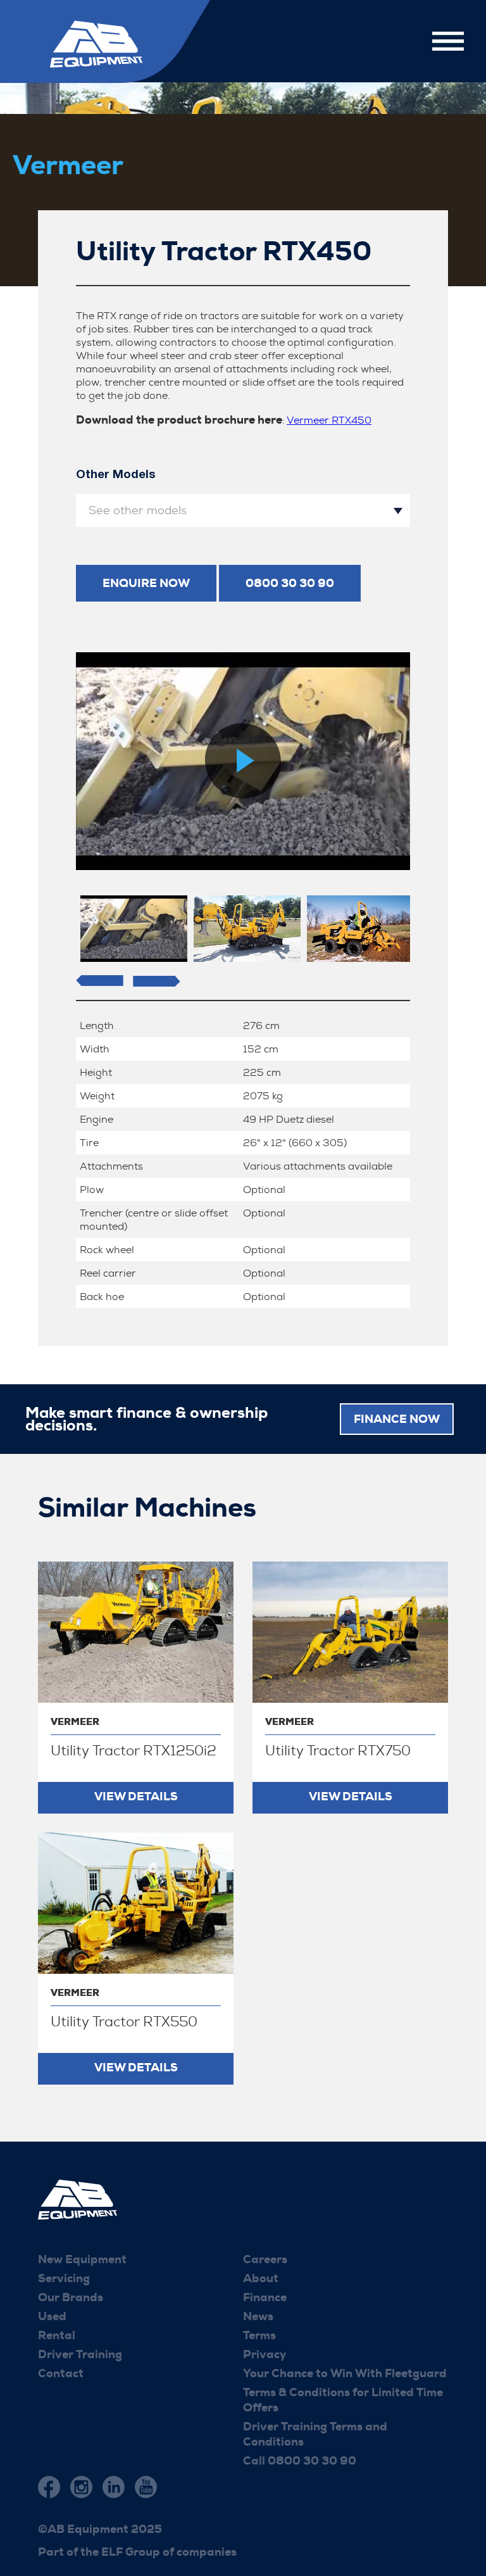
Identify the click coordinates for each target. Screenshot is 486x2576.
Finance (265, 2297)
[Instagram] (81, 2487)
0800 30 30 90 (290, 583)
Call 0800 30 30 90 (300, 2461)
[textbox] (243, 510)
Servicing (64, 2278)
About (261, 2278)
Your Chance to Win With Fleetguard (345, 2373)
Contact (61, 2373)
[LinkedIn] (114, 2487)
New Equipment (82, 2259)
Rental (57, 2335)
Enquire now (146, 583)
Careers (265, 2259)
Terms (259, 2335)
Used (52, 2316)
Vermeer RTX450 (329, 420)
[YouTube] (146, 2487)
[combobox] (243, 510)
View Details (136, 1796)
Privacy (265, 2354)
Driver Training (80, 2354)
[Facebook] (49, 2487)
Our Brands (71, 2297)
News (258, 2316)
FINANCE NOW (397, 1419)
